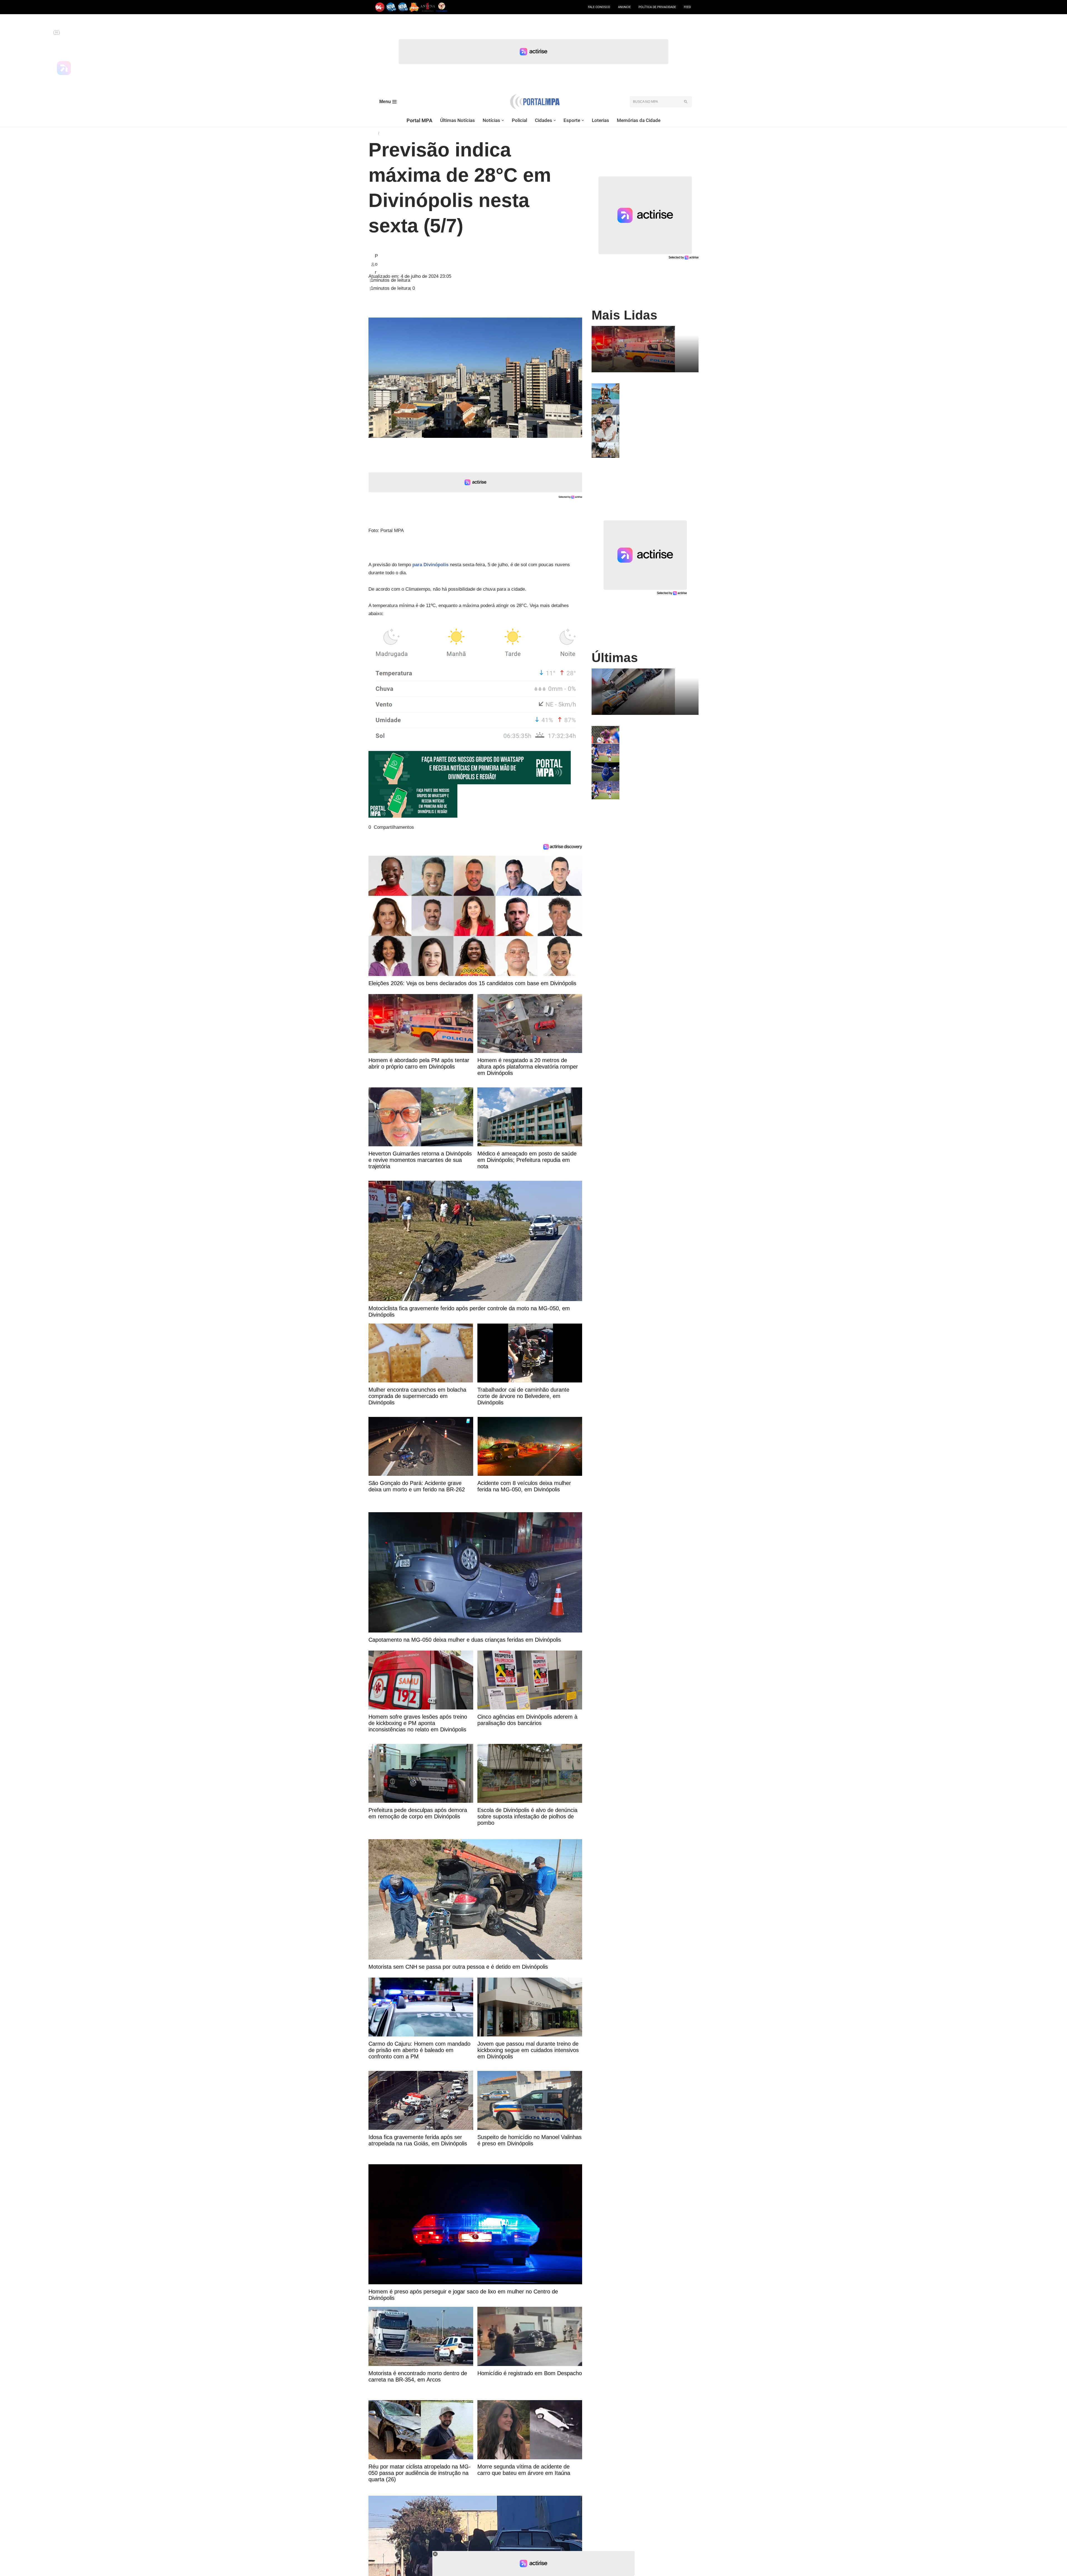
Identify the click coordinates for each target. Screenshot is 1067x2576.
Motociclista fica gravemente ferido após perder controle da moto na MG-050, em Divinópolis (659, 406)
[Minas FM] (414, 7)
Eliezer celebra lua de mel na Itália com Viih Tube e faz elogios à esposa (658, 388)
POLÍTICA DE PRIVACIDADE (657, 7)
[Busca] (686, 102)
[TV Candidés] (442, 7)
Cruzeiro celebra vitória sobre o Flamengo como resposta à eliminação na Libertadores (652, 750)
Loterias (600, 120)
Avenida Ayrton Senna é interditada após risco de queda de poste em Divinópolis (656, 449)
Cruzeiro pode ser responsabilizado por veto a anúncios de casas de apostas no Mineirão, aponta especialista (657, 771)
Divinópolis (390, 133)
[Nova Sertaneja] (403, 7)
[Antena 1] (428, 7)
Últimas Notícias (458, 120)
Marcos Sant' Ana (397, 264)
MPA (373, 133)
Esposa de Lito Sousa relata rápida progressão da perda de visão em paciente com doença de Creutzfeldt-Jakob (658, 423)
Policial (519, 120)
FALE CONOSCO (599, 7)
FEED (687, 7)
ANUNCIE (624, 7)
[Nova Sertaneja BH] (391, 7)
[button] (503, 120)
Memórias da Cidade (639, 120)
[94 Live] (380, 7)
